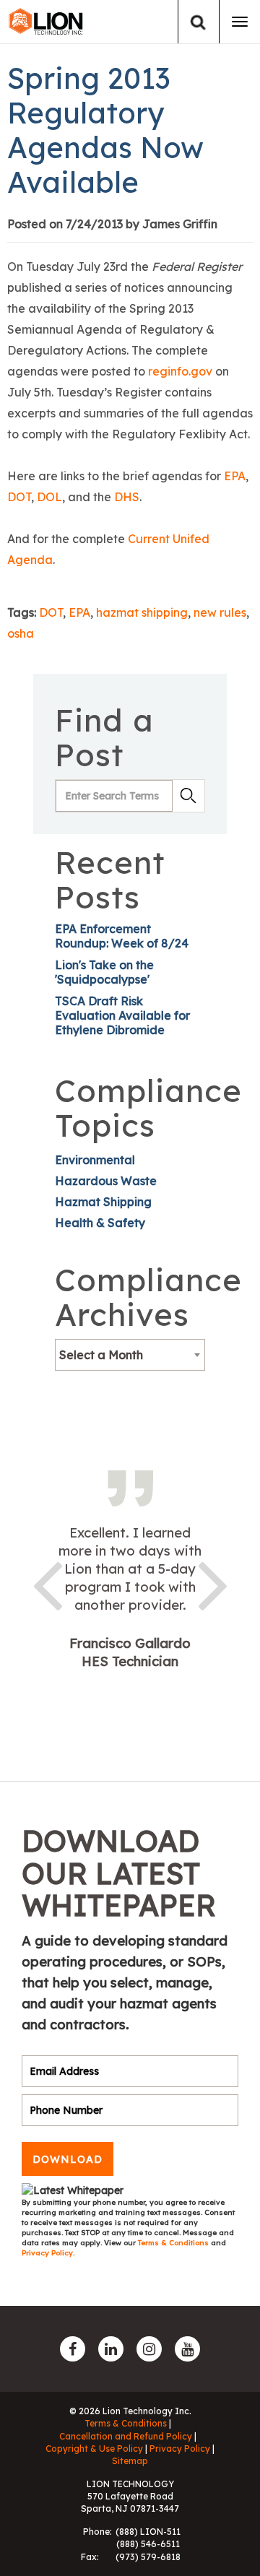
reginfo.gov (180, 371)
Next (213, 1583)
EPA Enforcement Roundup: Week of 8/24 (122, 936)
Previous (47, 1583)
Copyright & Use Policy (94, 2449)
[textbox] (130, 1355)
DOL (49, 497)
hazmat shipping (142, 612)
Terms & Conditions (174, 2243)
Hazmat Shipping (103, 1202)
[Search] (198, 22)
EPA (235, 476)
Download (68, 2159)
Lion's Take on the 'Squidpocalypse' (104, 972)
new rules (220, 612)
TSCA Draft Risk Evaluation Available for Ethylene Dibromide (122, 1015)
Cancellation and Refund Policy (126, 2436)
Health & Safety (100, 1223)
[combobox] (130, 1355)
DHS (127, 497)
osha (21, 633)
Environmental (95, 1160)
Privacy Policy (47, 2253)
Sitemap (130, 2461)
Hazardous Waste (106, 1181)
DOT (19, 497)
